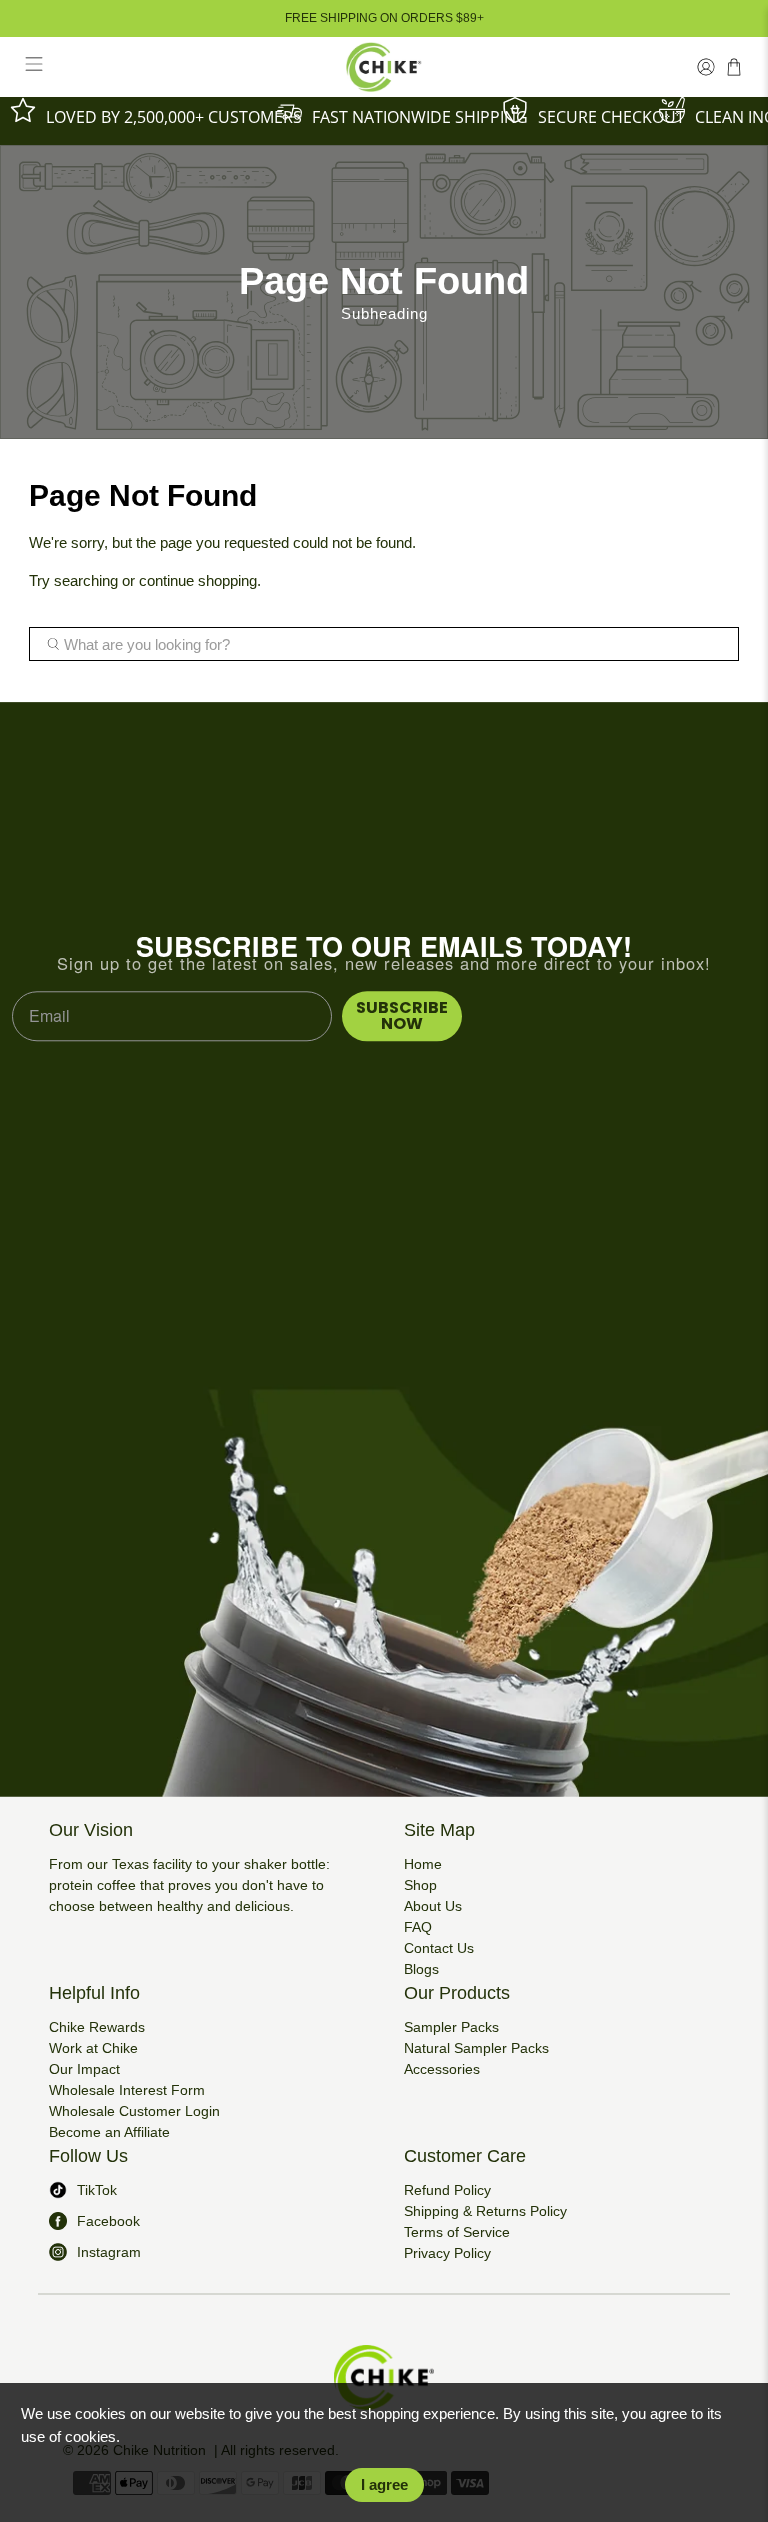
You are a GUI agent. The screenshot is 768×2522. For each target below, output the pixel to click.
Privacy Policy (447, 2253)
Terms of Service (457, 2232)
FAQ (418, 1927)
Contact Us (439, 1948)
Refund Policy (447, 2190)
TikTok (97, 2190)
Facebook (108, 2221)
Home (423, 1864)
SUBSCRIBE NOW (402, 1015)
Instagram (109, 2252)
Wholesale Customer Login (134, 2111)
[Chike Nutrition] (384, 67)
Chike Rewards (97, 2027)
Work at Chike (93, 2048)
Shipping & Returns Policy (485, 2211)
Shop (420, 1885)
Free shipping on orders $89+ (384, 18)
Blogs (421, 1969)
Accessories (442, 2069)
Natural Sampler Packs (476, 2048)
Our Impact (84, 2069)
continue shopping (198, 580)
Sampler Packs (451, 2027)
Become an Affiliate (109, 2132)
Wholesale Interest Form (127, 2090)
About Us (433, 1906)
